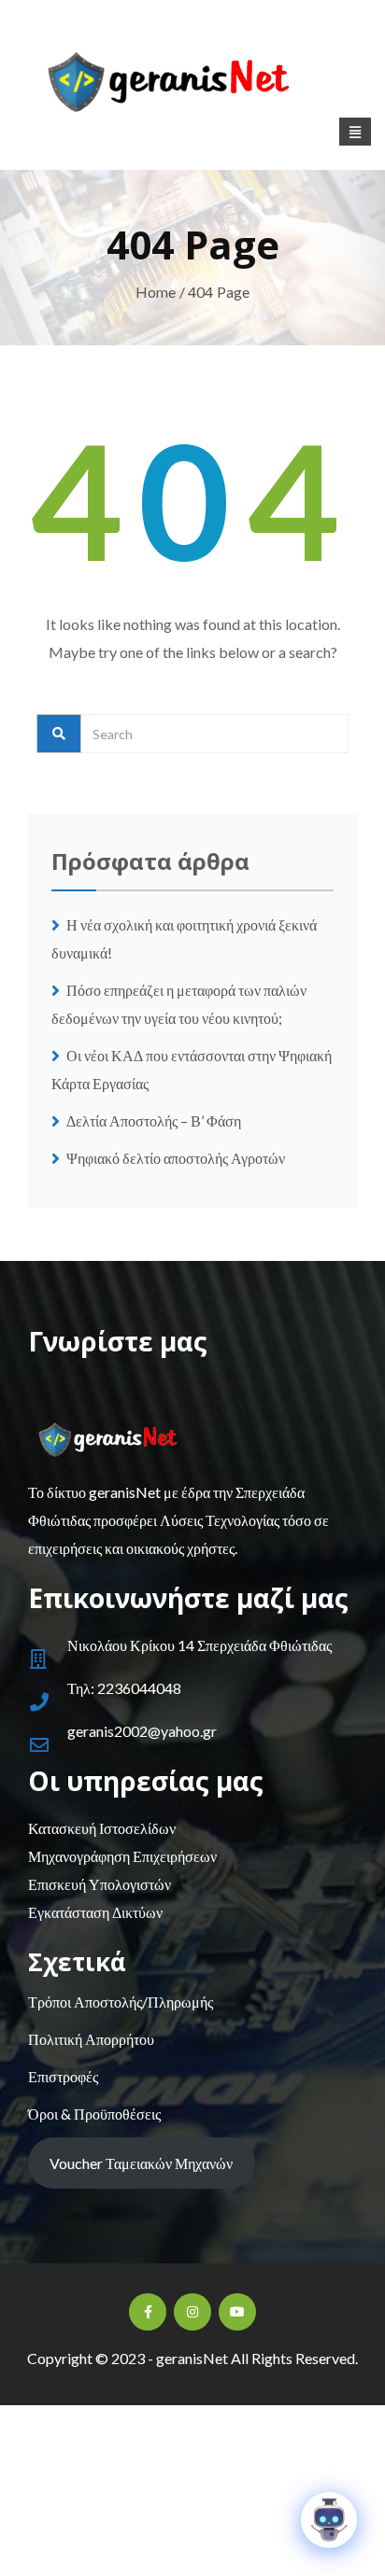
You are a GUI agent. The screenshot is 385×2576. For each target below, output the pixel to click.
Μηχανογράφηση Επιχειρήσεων (122, 1856)
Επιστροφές (63, 2076)
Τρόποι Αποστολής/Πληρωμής (121, 2002)
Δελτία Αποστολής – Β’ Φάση (155, 1120)
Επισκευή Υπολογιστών (100, 1884)
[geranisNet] (192, 87)
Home (156, 292)
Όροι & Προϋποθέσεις (94, 2114)
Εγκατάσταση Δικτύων (95, 1912)
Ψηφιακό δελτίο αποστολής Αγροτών (176, 1158)
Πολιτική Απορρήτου (91, 2039)
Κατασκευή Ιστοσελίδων (102, 1828)
